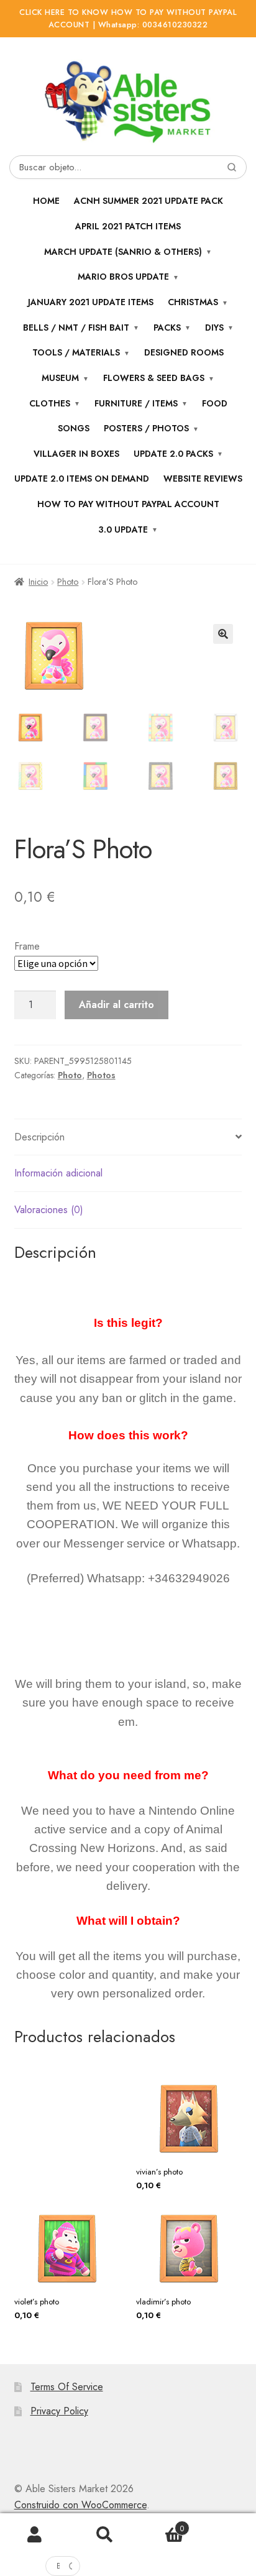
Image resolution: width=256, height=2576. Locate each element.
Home (46, 201)
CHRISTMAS (193, 302)
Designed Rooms (184, 352)
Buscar (104, 2535)
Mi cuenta (35, 2535)
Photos (101, 1075)
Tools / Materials (76, 352)
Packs (167, 328)
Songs (74, 428)
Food (215, 403)
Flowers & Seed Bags (154, 378)
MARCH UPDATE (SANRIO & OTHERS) (123, 252)
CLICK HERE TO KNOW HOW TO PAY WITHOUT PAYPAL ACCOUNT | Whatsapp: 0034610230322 (128, 19)
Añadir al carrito (117, 1005)
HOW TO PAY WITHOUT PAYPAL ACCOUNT (128, 504)
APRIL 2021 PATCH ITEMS (128, 226)
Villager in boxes (76, 454)
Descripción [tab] (39, 1137)
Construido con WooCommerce (80, 2505)
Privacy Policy (59, 2411)
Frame (27, 946)
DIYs (214, 328)
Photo (68, 582)
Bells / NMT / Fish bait (76, 328)
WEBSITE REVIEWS (203, 479)
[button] (223, 634)
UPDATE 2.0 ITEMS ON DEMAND (82, 479)
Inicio (38, 582)
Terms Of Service (67, 2387)
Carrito (162, 2524)
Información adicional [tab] (58, 1173)
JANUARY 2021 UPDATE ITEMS (91, 302)
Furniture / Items (136, 403)
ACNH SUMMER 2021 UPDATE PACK (149, 201)
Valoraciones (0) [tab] (49, 1210)
